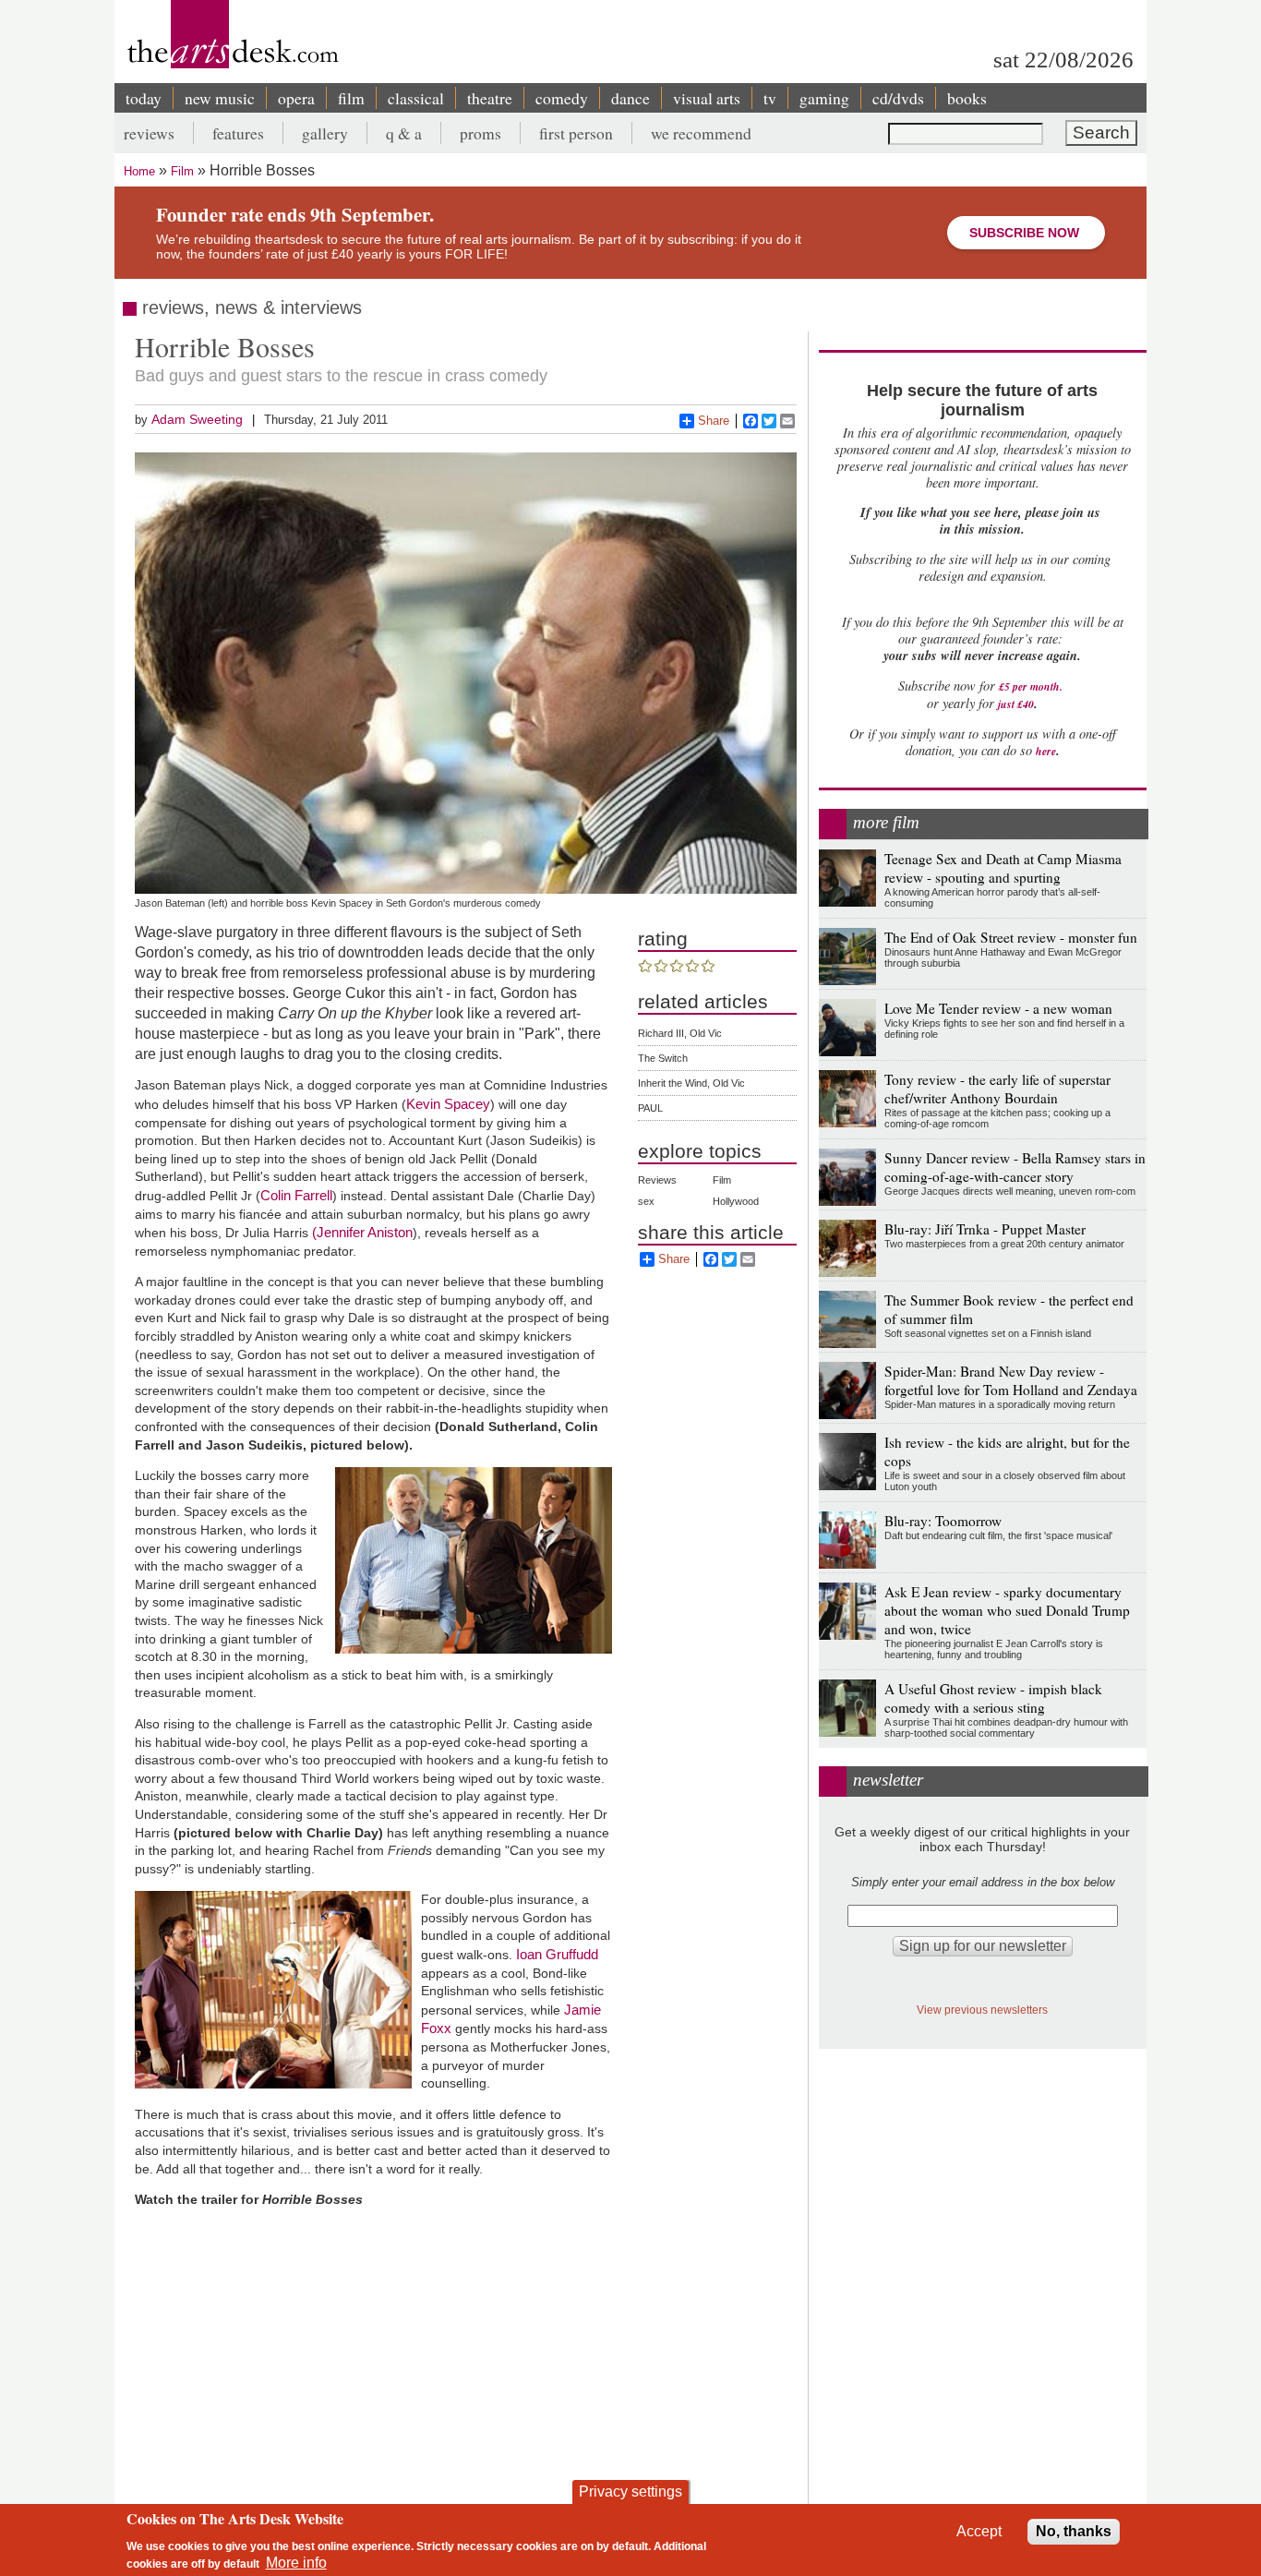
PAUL (650, 1108)
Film (182, 171)
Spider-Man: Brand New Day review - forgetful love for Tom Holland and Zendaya (1011, 1380)
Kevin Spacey (448, 1104)
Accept (979, 2531)
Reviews (657, 1180)
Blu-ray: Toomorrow (943, 1521)
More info (296, 2563)
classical (416, 98)
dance (630, 98)
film (351, 98)
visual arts (707, 98)
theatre (490, 98)
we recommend (701, 133)
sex (646, 1201)
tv (770, 98)
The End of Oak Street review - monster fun (1011, 937)
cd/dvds (898, 98)
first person (576, 133)
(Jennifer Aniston (362, 1232)
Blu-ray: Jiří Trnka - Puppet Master (985, 1229)
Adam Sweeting (197, 419)
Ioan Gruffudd (557, 1954)
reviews (149, 133)
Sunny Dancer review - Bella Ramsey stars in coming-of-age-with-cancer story (1015, 1167)
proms (480, 133)
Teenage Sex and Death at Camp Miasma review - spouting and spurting (1003, 868)
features (238, 133)
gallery (325, 133)
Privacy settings (630, 2492)
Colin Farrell (296, 1195)
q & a (404, 133)
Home (139, 171)
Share (714, 421)
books (967, 98)
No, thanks (1074, 2531)
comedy (562, 98)
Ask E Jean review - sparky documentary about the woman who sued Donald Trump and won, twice (1007, 1610)
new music (220, 98)
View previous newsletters (982, 2010)
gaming (824, 98)
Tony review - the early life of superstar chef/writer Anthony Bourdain (997, 1089)
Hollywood (736, 1201)
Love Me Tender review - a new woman (998, 1008)
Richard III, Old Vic (680, 1033)
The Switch (663, 1058)
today (144, 98)
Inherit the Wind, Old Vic (691, 1083)
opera (296, 98)
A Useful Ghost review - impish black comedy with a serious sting (993, 1698)
